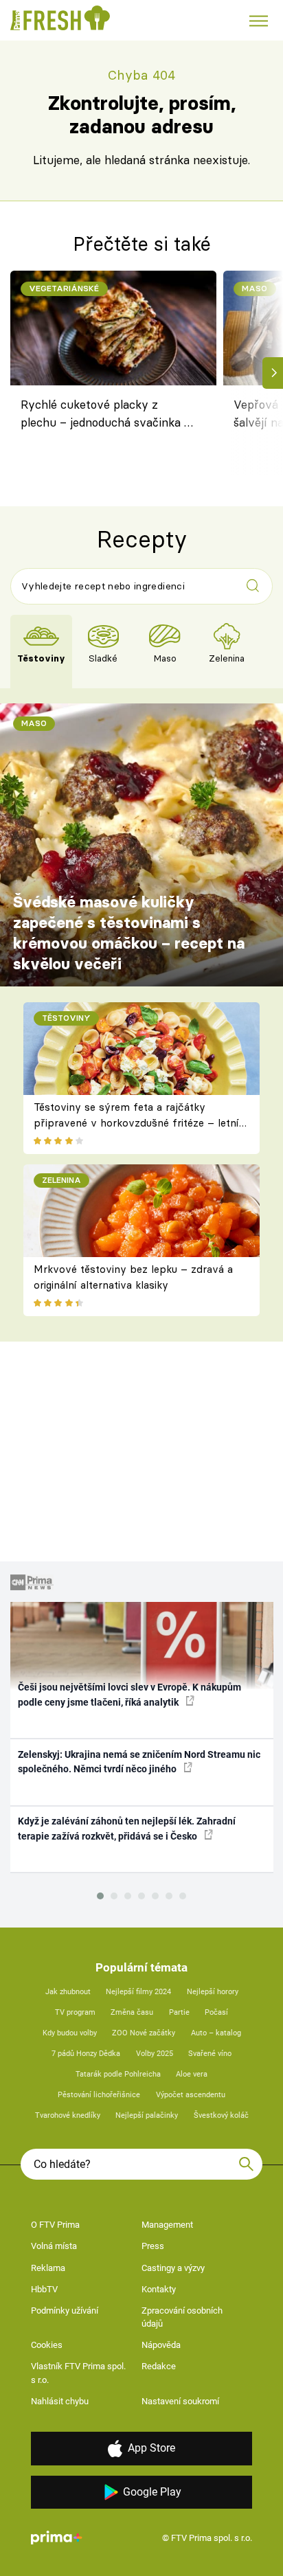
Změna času (132, 2012)
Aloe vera (192, 2074)
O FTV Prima (55, 2225)
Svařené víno (210, 2054)
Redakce (159, 2366)
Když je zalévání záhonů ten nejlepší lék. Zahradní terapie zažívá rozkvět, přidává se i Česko (127, 1828)
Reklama (48, 2268)
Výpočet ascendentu (191, 2095)
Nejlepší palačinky (147, 2115)
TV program (75, 2012)
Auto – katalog (216, 2033)
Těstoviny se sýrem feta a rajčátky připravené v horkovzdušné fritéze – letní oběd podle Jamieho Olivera (136, 1122)
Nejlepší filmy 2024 (138, 1992)
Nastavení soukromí (180, 2401)
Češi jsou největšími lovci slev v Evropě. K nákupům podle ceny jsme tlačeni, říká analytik (129, 1694)
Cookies (47, 2345)
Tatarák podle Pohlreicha (118, 2074)
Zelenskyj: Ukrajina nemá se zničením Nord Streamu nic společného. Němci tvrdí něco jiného (139, 1762)
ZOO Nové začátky (144, 2033)
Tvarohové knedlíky (68, 2115)
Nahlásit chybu (60, 2401)
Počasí (216, 2012)
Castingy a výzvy (173, 2268)
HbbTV (44, 2289)
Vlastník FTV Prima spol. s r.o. (78, 2373)
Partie (179, 2012)
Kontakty (159, 2289)
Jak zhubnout (68, 1992)
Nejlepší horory (213, 1992)
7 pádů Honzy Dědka (86, 2054)
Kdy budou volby (70, 2033)
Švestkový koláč (221, 2115)
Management (167, 2225)
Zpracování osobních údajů (182, 2317)
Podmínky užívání (65, 2311)
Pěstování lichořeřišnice (99, 2095)
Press (153, 2246)
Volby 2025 (155, 2054)
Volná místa (54, 2246)
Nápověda (161, 2345)
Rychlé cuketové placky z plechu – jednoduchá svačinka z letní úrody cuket (105, 416)
